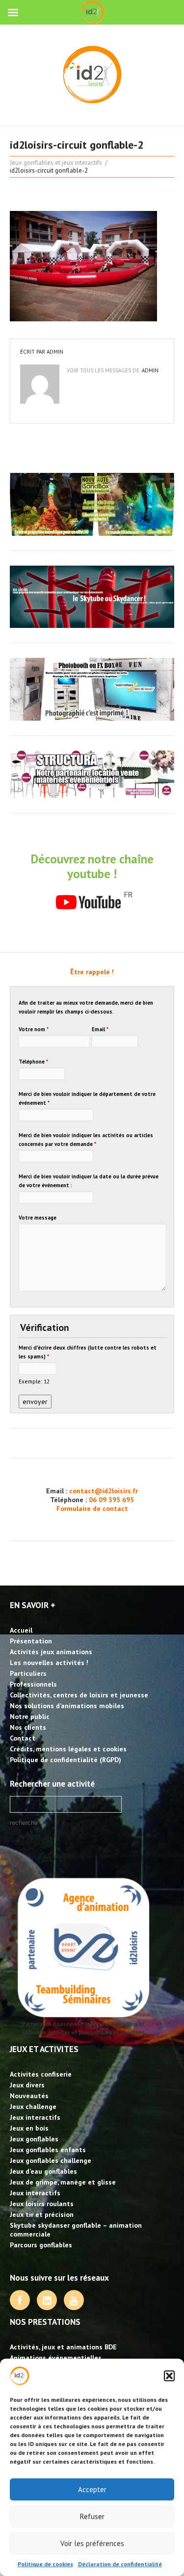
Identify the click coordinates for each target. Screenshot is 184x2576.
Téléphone (33, 1062)
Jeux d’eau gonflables (43, 2171)
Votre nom (34, 1029)
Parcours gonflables (41, 2245)
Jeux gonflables (34, 2139)
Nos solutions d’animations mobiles (67, 1706)
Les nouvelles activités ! (49, 1663)
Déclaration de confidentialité (120, 2564)
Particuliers (28, 1673)
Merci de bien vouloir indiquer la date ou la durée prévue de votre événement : (89, 1181)
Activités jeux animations (51, 1652)
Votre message (38, 1218)
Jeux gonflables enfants (48, 2150)
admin (55, 352)
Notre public (30, 1717)
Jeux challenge (33, 2107)
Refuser (92, 2516)
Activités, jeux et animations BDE (63, 2347)
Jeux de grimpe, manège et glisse (63, 2182)
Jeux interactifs (35, 2117)
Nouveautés (29, 2096)
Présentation (31, 1641)
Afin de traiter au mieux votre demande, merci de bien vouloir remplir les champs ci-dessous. (86, 1007)
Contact (23, 1738)
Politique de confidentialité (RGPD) (66, 1760)
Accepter (92, 2489)
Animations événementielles (56, 2358)
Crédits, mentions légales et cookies (68, 1749)
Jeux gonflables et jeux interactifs (56, 163)
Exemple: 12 (34, 1381)
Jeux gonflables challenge (51, 2160)
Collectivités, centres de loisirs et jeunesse (79, 1695)
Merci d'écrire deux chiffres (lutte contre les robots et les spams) (88, 1352)
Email (100, 1029)
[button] (169, 2376)
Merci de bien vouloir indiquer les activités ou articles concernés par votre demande (86, 1140)
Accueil (21, 1630)
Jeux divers (27, 2085)
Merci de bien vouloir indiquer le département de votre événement (87, 1098)
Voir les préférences (92, 2543)
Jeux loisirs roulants (42, 2204)
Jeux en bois (29, 2128)
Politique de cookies (45, 2564)
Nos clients (28, 1727)
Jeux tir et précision (42, 2214)
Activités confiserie (41, 2074)
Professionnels (33, 1684)
